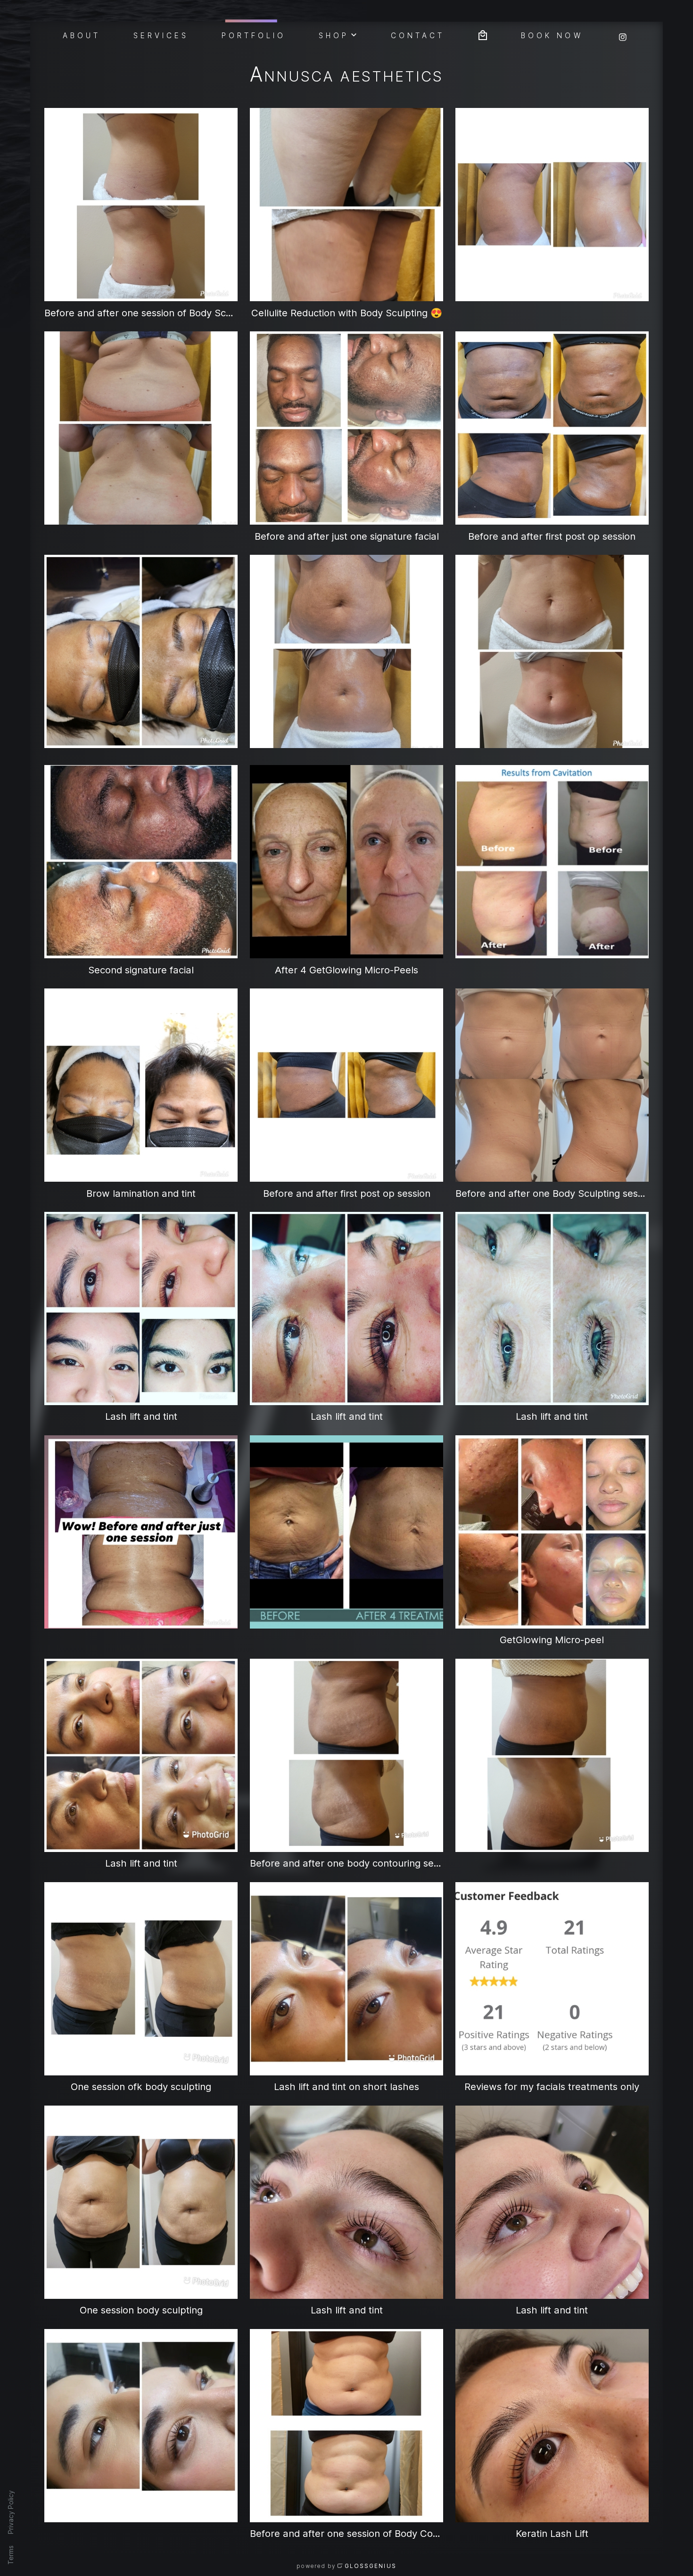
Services (161, 35)
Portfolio (254, 35)
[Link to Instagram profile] (623, 34)
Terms (11, 2555)
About (82, 35)
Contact (418, 35)
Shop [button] (334, 35)
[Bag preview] (483, 34)
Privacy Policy (11, 2512)
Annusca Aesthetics (346, 76)
